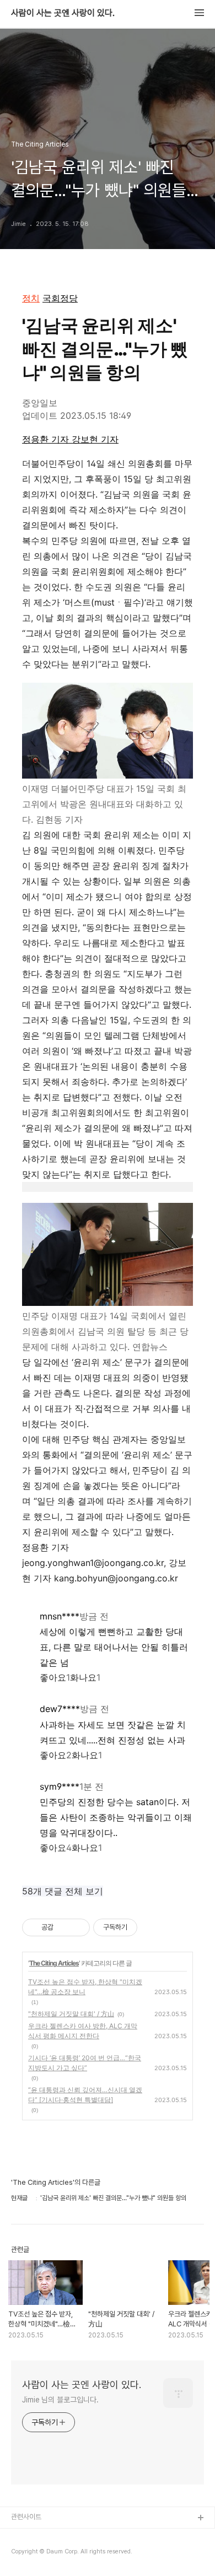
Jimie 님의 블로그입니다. (60, 2400)
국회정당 (60, 298)
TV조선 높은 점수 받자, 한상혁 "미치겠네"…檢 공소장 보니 (85, 1987)
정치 (31, 298)
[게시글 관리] (77, 1927)
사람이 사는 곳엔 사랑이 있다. (63, 13)
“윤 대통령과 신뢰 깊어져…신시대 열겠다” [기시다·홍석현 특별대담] (85, 2095)
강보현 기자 (95, 439)
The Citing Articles (54, 1963)
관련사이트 (26, 2517)
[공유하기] (64, 1927)
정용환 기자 (47, 439)
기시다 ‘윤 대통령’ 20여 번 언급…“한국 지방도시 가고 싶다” (85, 2063)
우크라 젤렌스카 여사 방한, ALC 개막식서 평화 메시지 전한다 (83, 2031)
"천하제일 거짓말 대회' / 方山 (71, 2014)
